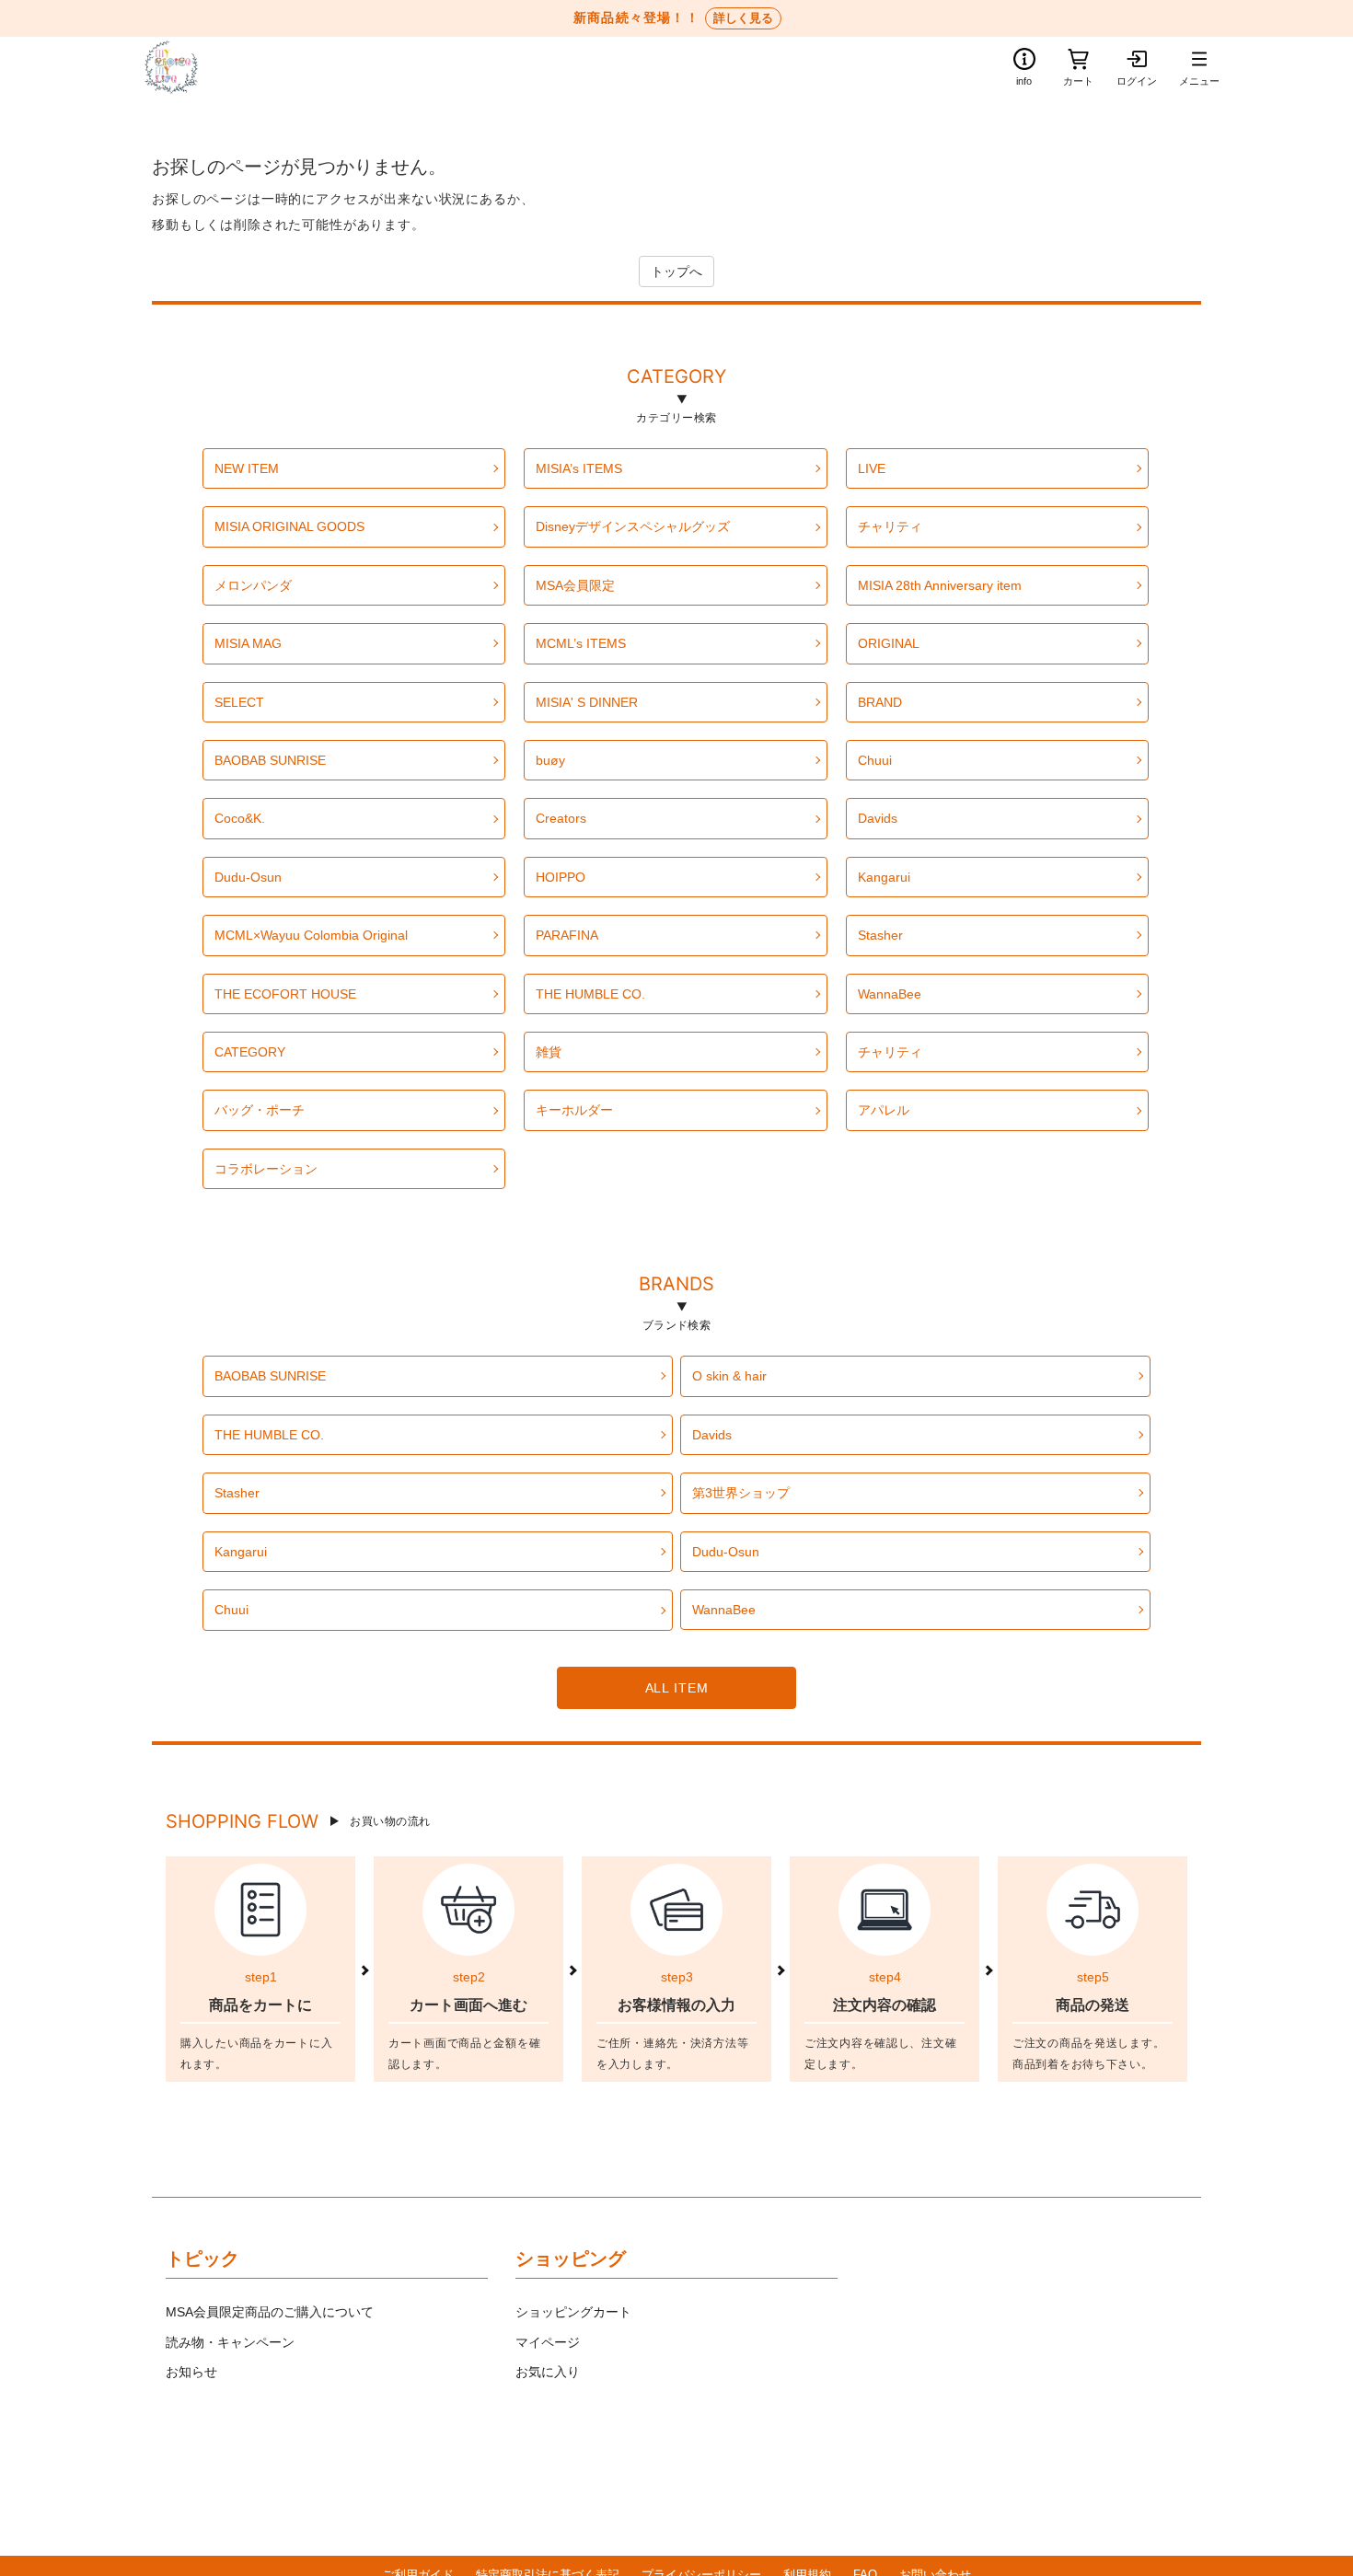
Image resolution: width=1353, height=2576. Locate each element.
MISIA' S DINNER (587, 702)
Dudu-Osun (248, 877)
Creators (561, 818)
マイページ (548, 2342)
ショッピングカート (573, 2312)
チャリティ (890, 526)
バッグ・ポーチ (260, 1110)
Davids (878, 818)
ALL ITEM (677, 1688)
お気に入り (548, 2372)
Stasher (880, 935)
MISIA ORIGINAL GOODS (289, 526)
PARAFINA (567, 935)
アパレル (884, 1110)
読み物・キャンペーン (230, 2342)
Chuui (875, 760)
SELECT (239, 702)
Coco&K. (240, 818)
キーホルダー (574, 1110)
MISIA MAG (248, 643)
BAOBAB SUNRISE (270, 760)
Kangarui (884, 877)
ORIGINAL (889, 643)
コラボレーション (266, 1169)
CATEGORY (676, 379)
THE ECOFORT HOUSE (285, 994)
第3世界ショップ (741, 1493)
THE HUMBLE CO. (590, 994)
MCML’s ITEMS (581, 643)
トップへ (676, 271)
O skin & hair (729, 1376)
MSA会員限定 (575, 585)
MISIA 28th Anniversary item (940, 585)
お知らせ (191, 2372)
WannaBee (890, 994)
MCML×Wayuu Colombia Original (311, 935)
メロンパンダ (253, 585)
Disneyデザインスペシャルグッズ (633, 526)
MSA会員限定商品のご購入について (270, 2312)
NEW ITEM (247, 468)
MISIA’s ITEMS (579, 468)
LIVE (872, 468)
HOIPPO (561, 877)
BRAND (880, 702)
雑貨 (549, 1052)
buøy (550, 760)
